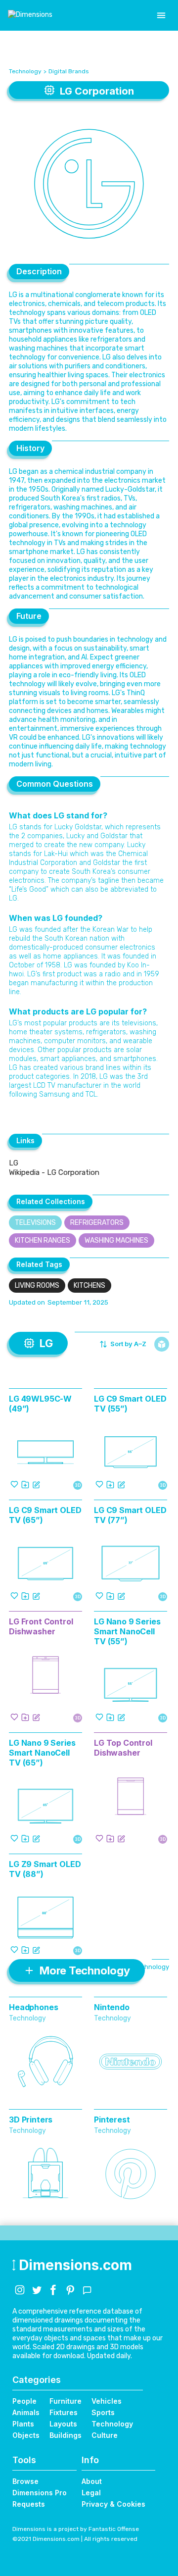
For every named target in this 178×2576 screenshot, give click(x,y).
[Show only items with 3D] (162, 1344)
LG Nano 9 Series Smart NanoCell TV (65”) (42, 1753)
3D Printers (31, 2120)
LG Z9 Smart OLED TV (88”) (45, 1869)
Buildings (66, 2435)
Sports (103, 2412)
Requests (29, 2504)
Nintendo (112, 2007)
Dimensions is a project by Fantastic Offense (76, 2529)
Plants (23, 2424)
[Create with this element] (36, 1484)
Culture (105, 2435)
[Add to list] (25, 1484)
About (92, 2481)
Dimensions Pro (40, 2493)
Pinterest (112, 2120)
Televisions (35, 1223)
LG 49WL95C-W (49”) (40, 1404)
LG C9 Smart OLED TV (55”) (130, 1404)
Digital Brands (69, 71)
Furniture (66, 2401)
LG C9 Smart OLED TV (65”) (45, 1515)
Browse (25, 2481)
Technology (25, 71)
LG (14, 1163)
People (24, 2401)
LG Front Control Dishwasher (41, 1626)
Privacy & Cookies (113, 2504)
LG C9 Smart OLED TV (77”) (130, 1515)
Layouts (63, 2424)
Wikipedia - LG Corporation (54, 1172)
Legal (91, 2493)
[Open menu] (161, 15)
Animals (26, 2412)
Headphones (33, 2007)
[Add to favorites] (14, 1484)
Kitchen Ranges (43, 1240)
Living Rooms (37, 1286)
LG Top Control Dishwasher (123, 1748)
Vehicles (107, 2401)
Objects (26, 2435)
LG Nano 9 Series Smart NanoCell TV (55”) (127, 1631)
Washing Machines (116, 1240)
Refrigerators (97, 1223)
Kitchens (89, 1286)
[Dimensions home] (30, 15)
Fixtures (64, 2412)
